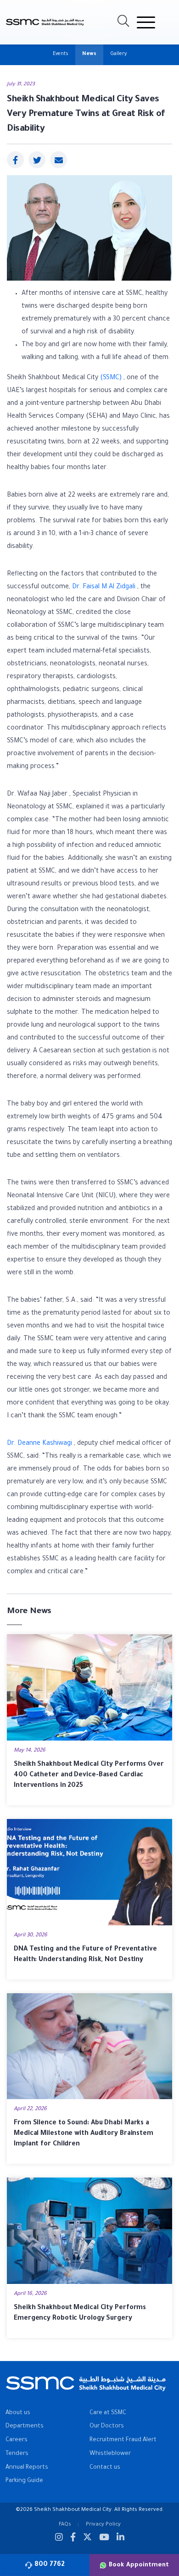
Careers (17, 2440)
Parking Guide (24, 2481)
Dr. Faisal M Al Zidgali (104, 587)
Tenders (17, 2454)
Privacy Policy (103, 2525)
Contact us (105, 2468)
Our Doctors (107, 2427)
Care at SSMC (108, 2413)
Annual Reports (27, 2468)
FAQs (65, 2525)
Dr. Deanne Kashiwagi (39, 1444)
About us (18, 2413)
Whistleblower (110, 2454)
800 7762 (50, 2565)
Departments (25, 2427)
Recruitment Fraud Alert (123, 2440)
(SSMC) (111, 378)
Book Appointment (139, 2565)
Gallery (118, 54)
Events (61, 54)
